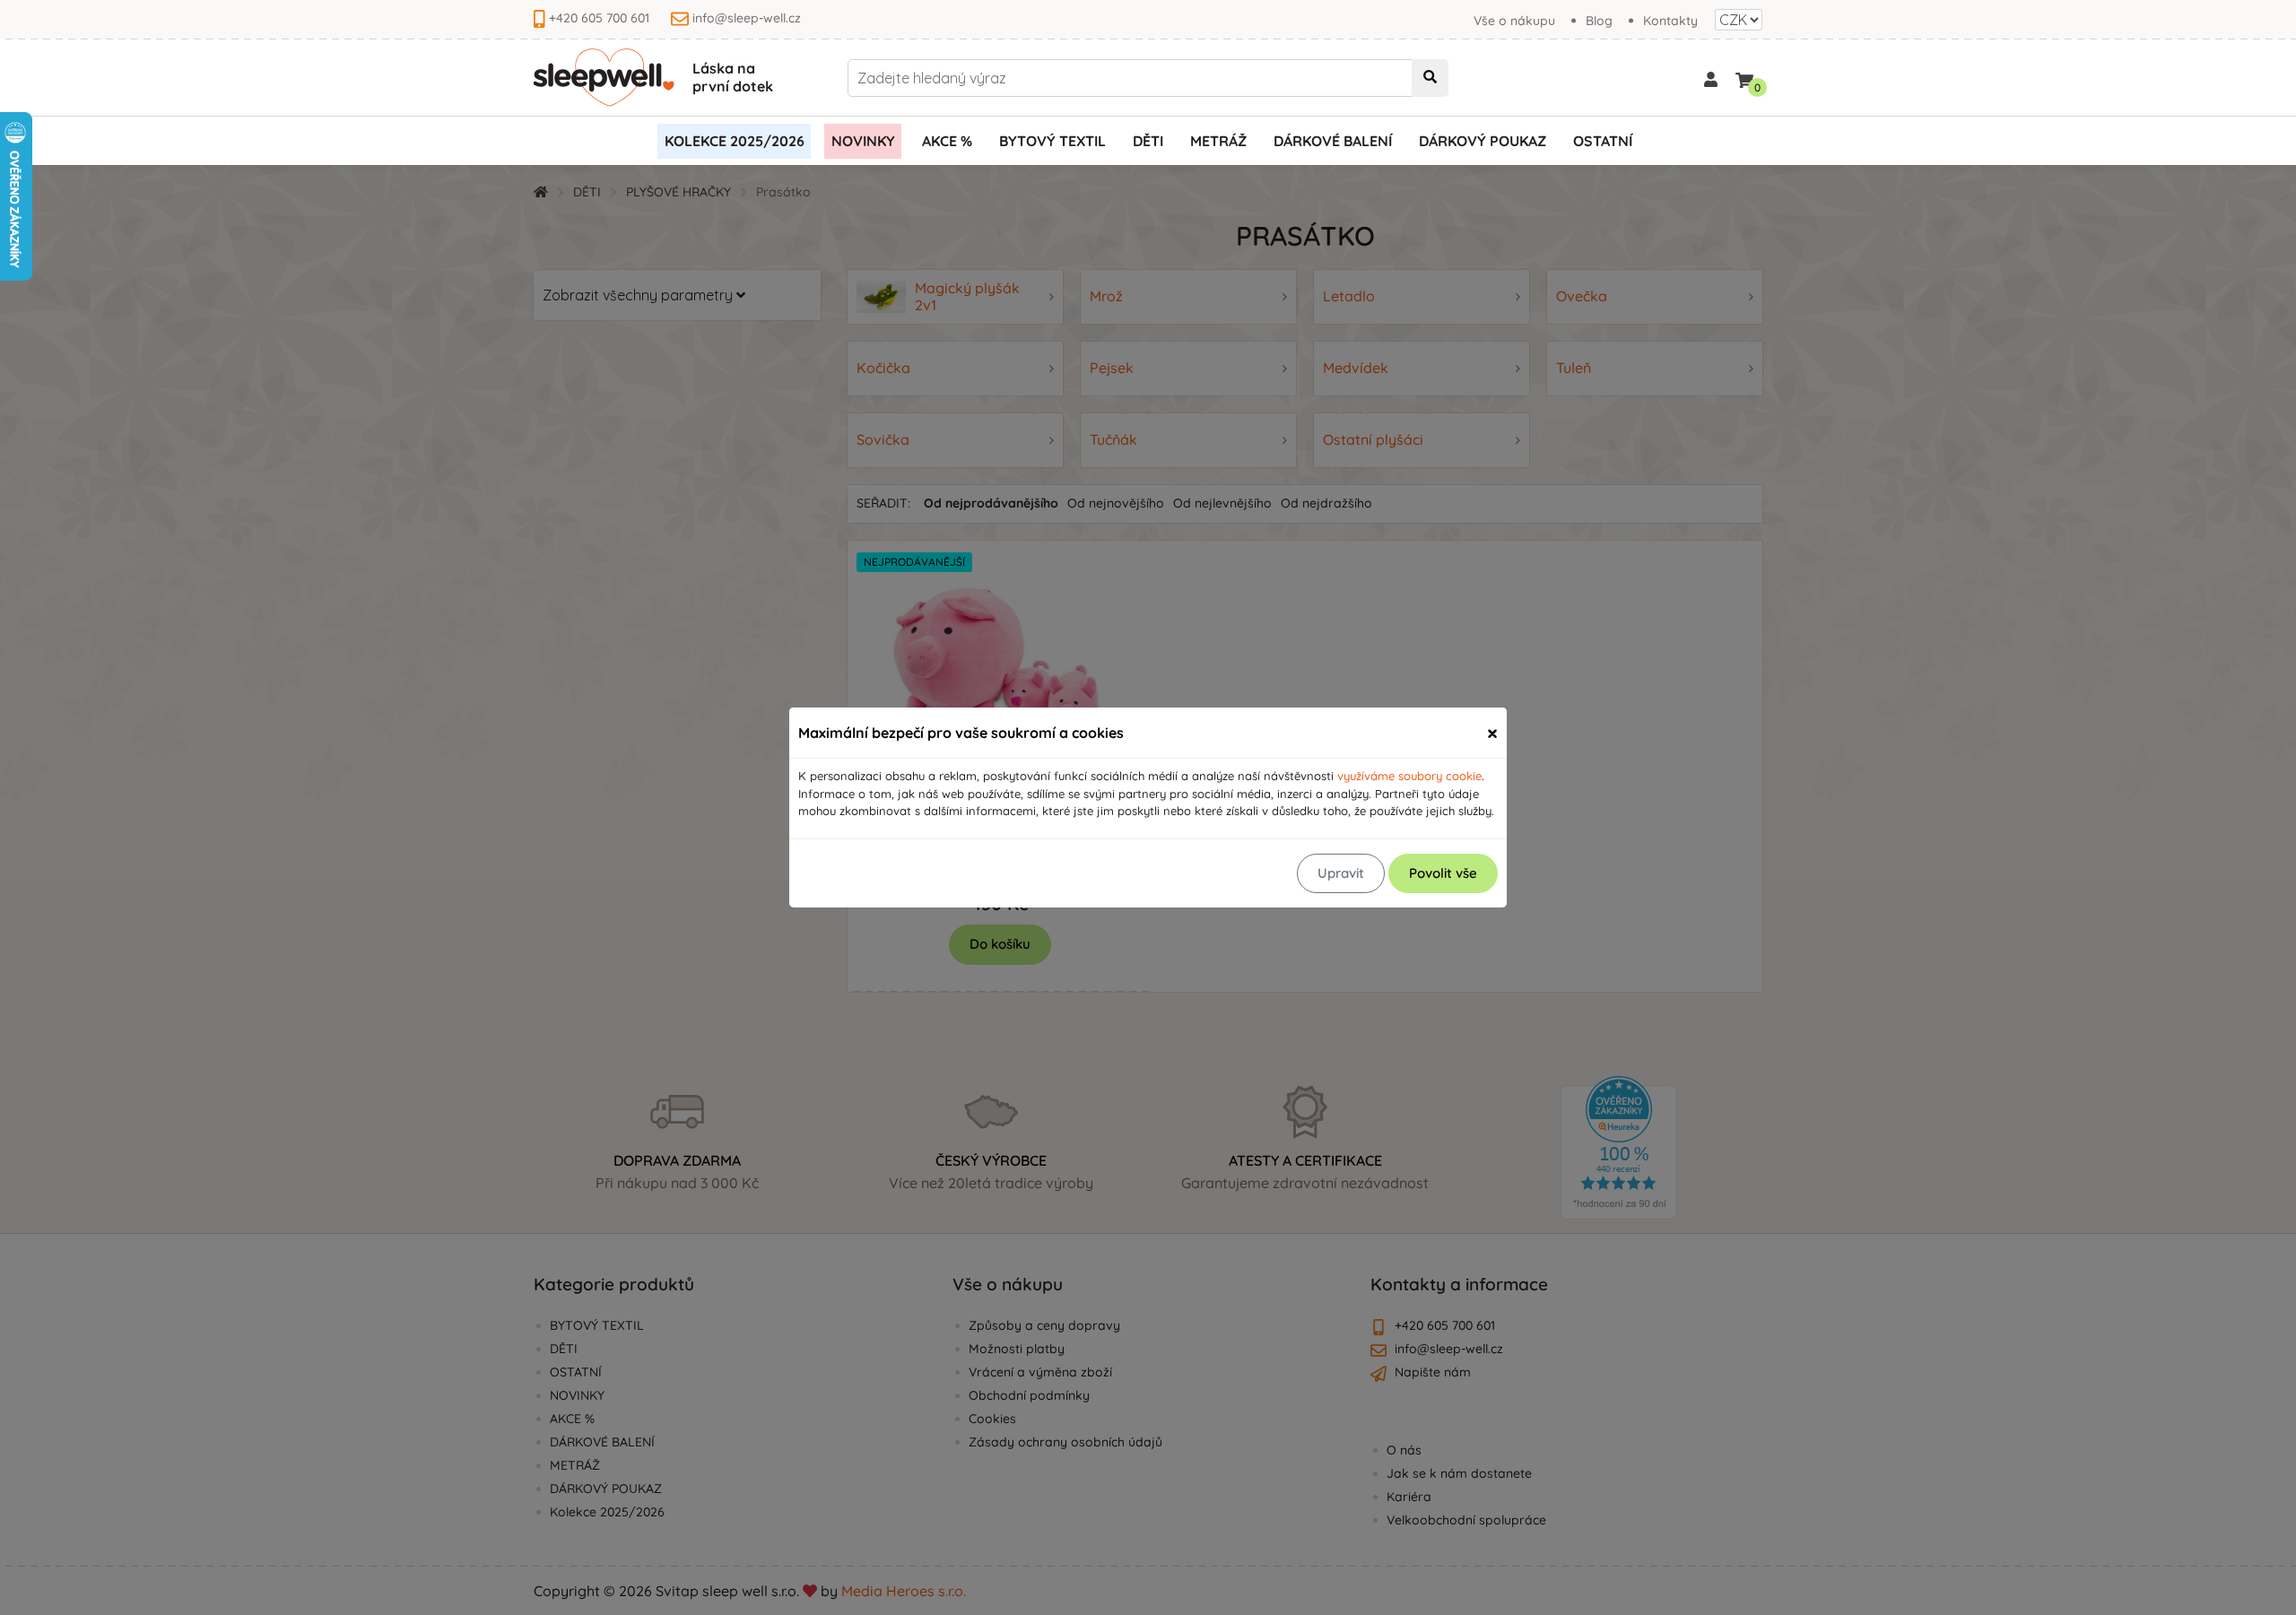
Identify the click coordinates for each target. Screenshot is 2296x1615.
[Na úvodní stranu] (604, 78)
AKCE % (947, 141)
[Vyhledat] (1430, 78)
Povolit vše (1443, 873)
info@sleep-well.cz (747, 18)
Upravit (1341, 873)
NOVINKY (863, 141)
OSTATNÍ (1603, 141)
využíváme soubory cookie (1409, 776)
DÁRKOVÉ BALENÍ (1333, 141)
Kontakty (1670, 21)
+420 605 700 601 (599, 18)
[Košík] (1744, 77)
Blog (1599, 21)
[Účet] (1711, 78)
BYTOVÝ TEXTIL (1052, 141)
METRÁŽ (1218, 141)
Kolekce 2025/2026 (735, 141)
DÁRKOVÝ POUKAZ (1483, 141)
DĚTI (1148, 141)
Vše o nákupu (1514, 21)
